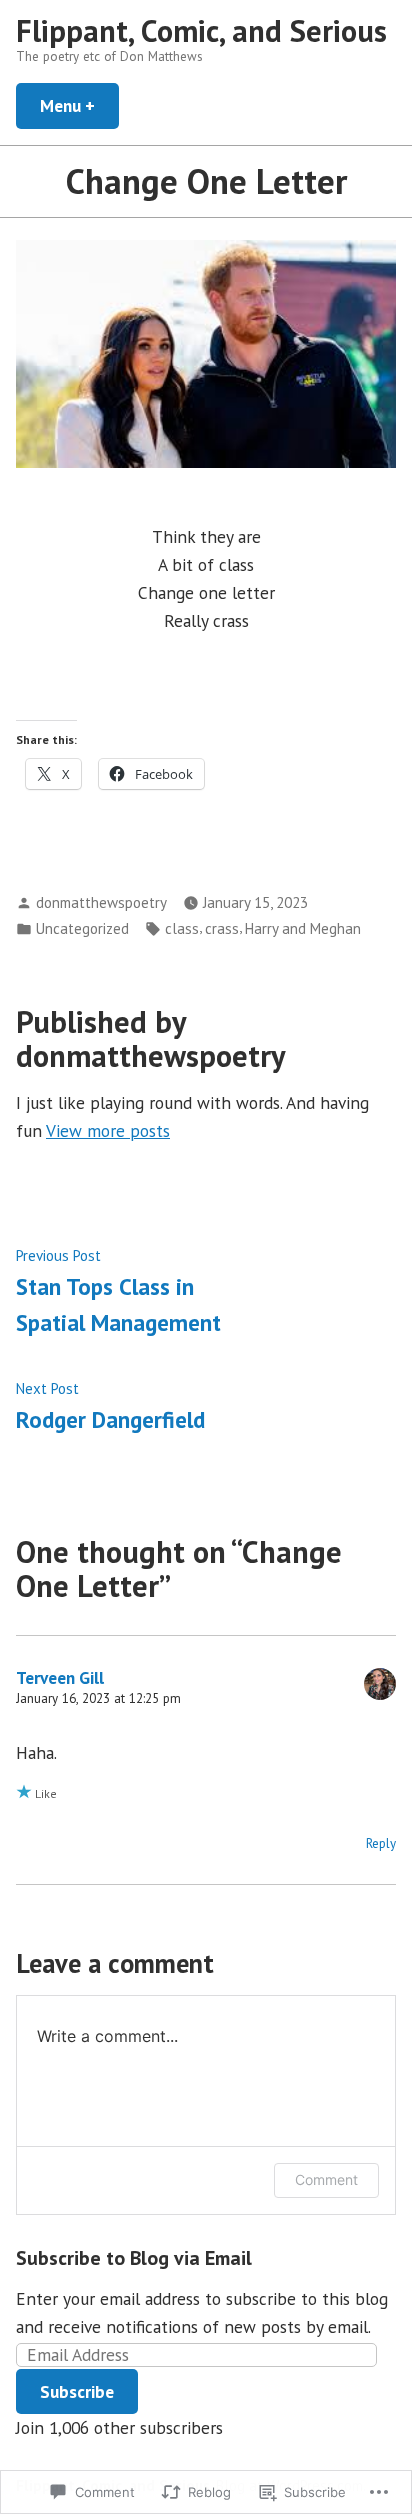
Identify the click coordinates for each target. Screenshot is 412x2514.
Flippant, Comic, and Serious (201, 30)
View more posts (108, 1130)
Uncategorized (82, 928)
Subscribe (77, 2391)
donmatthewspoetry (101, 902)
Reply (381, 1843)
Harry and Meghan (303, 928)
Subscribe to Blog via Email (134, 2258)
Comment (326, 2179)
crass (222, 928)
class (182, 928)
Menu (79, 105)
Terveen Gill (60, 1677)
